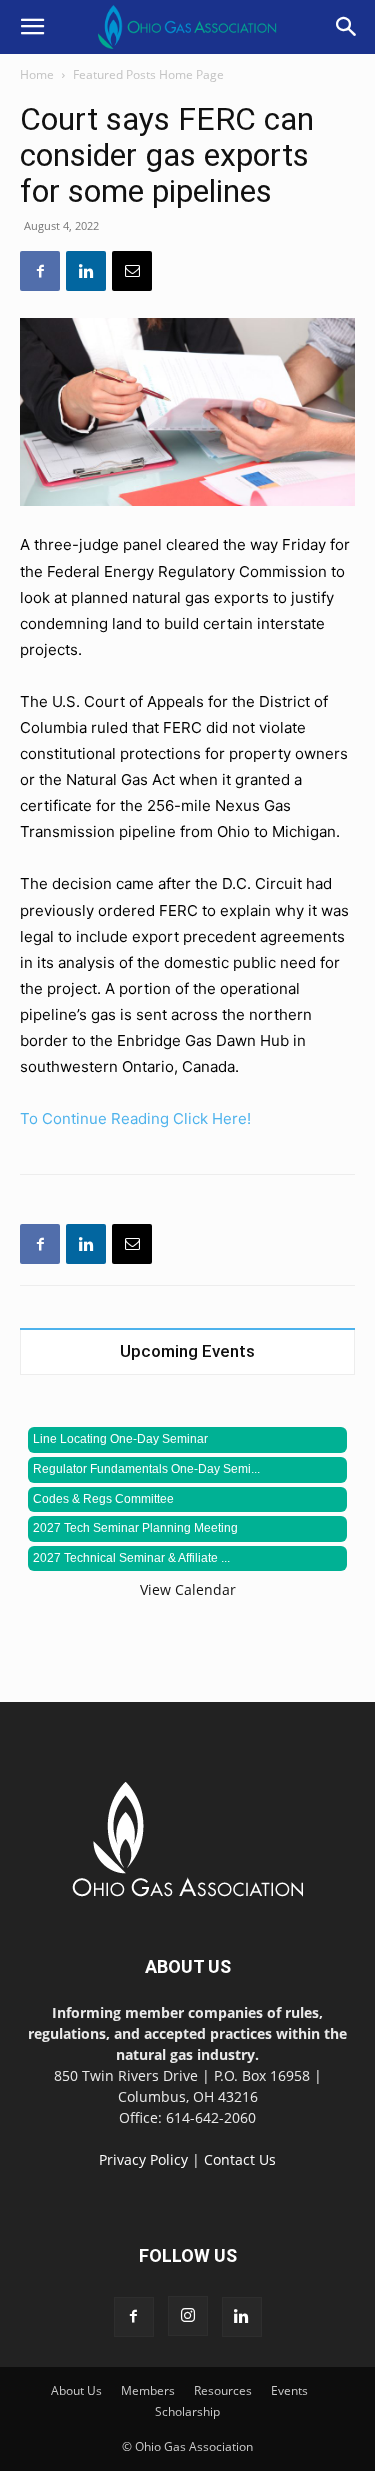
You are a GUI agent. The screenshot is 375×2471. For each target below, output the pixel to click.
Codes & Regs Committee (103, 1499)
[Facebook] (40, 271)
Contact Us (240, 2159)
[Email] (132, 271)
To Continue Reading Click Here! (135, 1118)
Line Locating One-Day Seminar (120, 1439)
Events (289, 2390)
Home (37, 74)
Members (148, 2390)
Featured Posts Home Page (148, 74)
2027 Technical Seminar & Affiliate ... (131, 1558)
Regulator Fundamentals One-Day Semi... (146, 1469)
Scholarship (187, 2411)
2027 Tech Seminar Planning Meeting (135, 1528)
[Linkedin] (86, 271)
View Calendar (188, 1589)
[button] (32, 27)
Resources (223, 2390)
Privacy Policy (143, 2159)
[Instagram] (188, 2316)
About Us (76, 2390)
